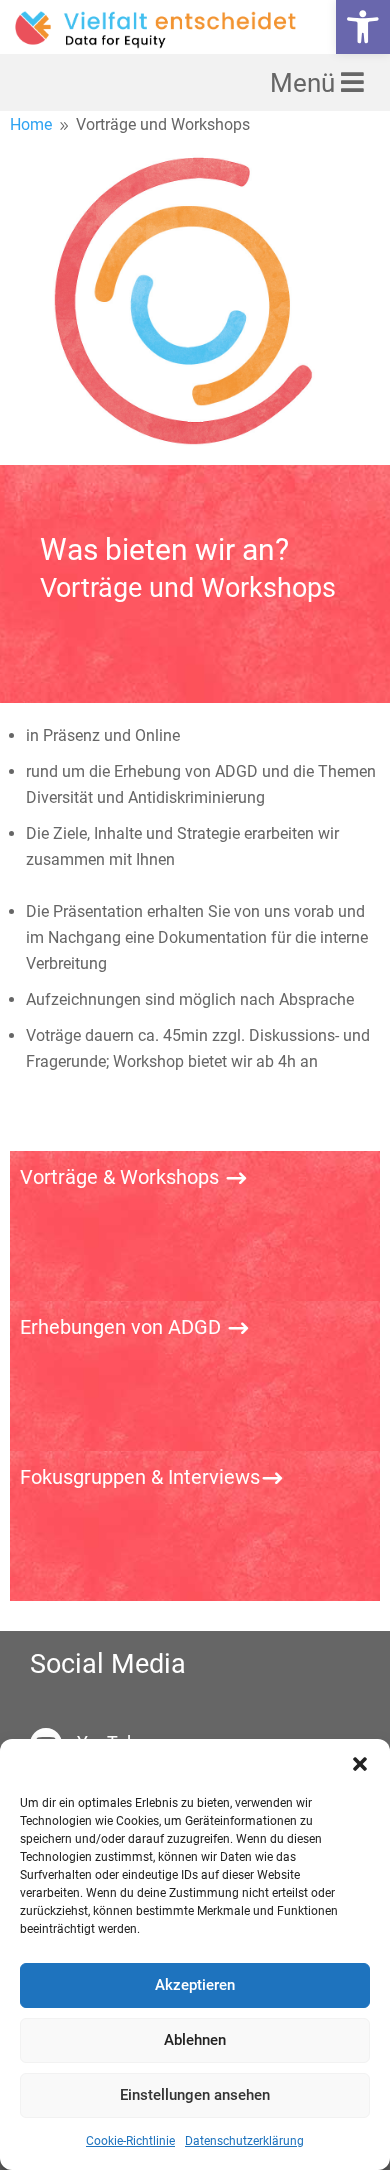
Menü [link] (305, 83)
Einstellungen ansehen (195, 2095)
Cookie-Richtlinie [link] (130, 2141)
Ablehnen (195, 2040)
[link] (363, 27)
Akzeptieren (195, 1985)
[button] (360, 1764)
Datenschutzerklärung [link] (244, 2141)
